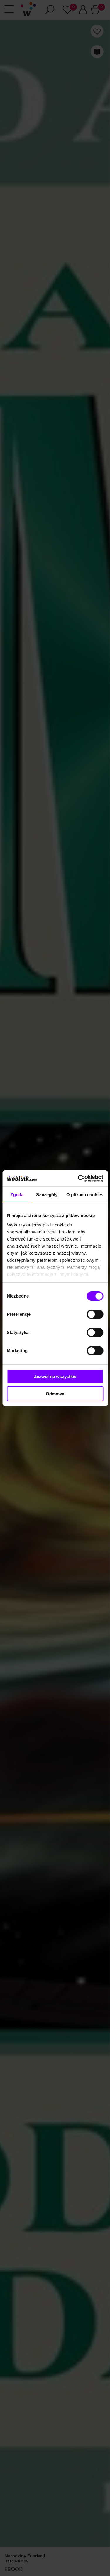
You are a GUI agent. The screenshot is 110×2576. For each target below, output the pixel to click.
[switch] (95, 1314)
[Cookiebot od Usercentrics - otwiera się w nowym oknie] (78, 1179)
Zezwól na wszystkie (55, 1376)
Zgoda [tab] (17, 1195)
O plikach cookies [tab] (85, 1195)
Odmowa (55, 1394)
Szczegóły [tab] (47, 1195)
